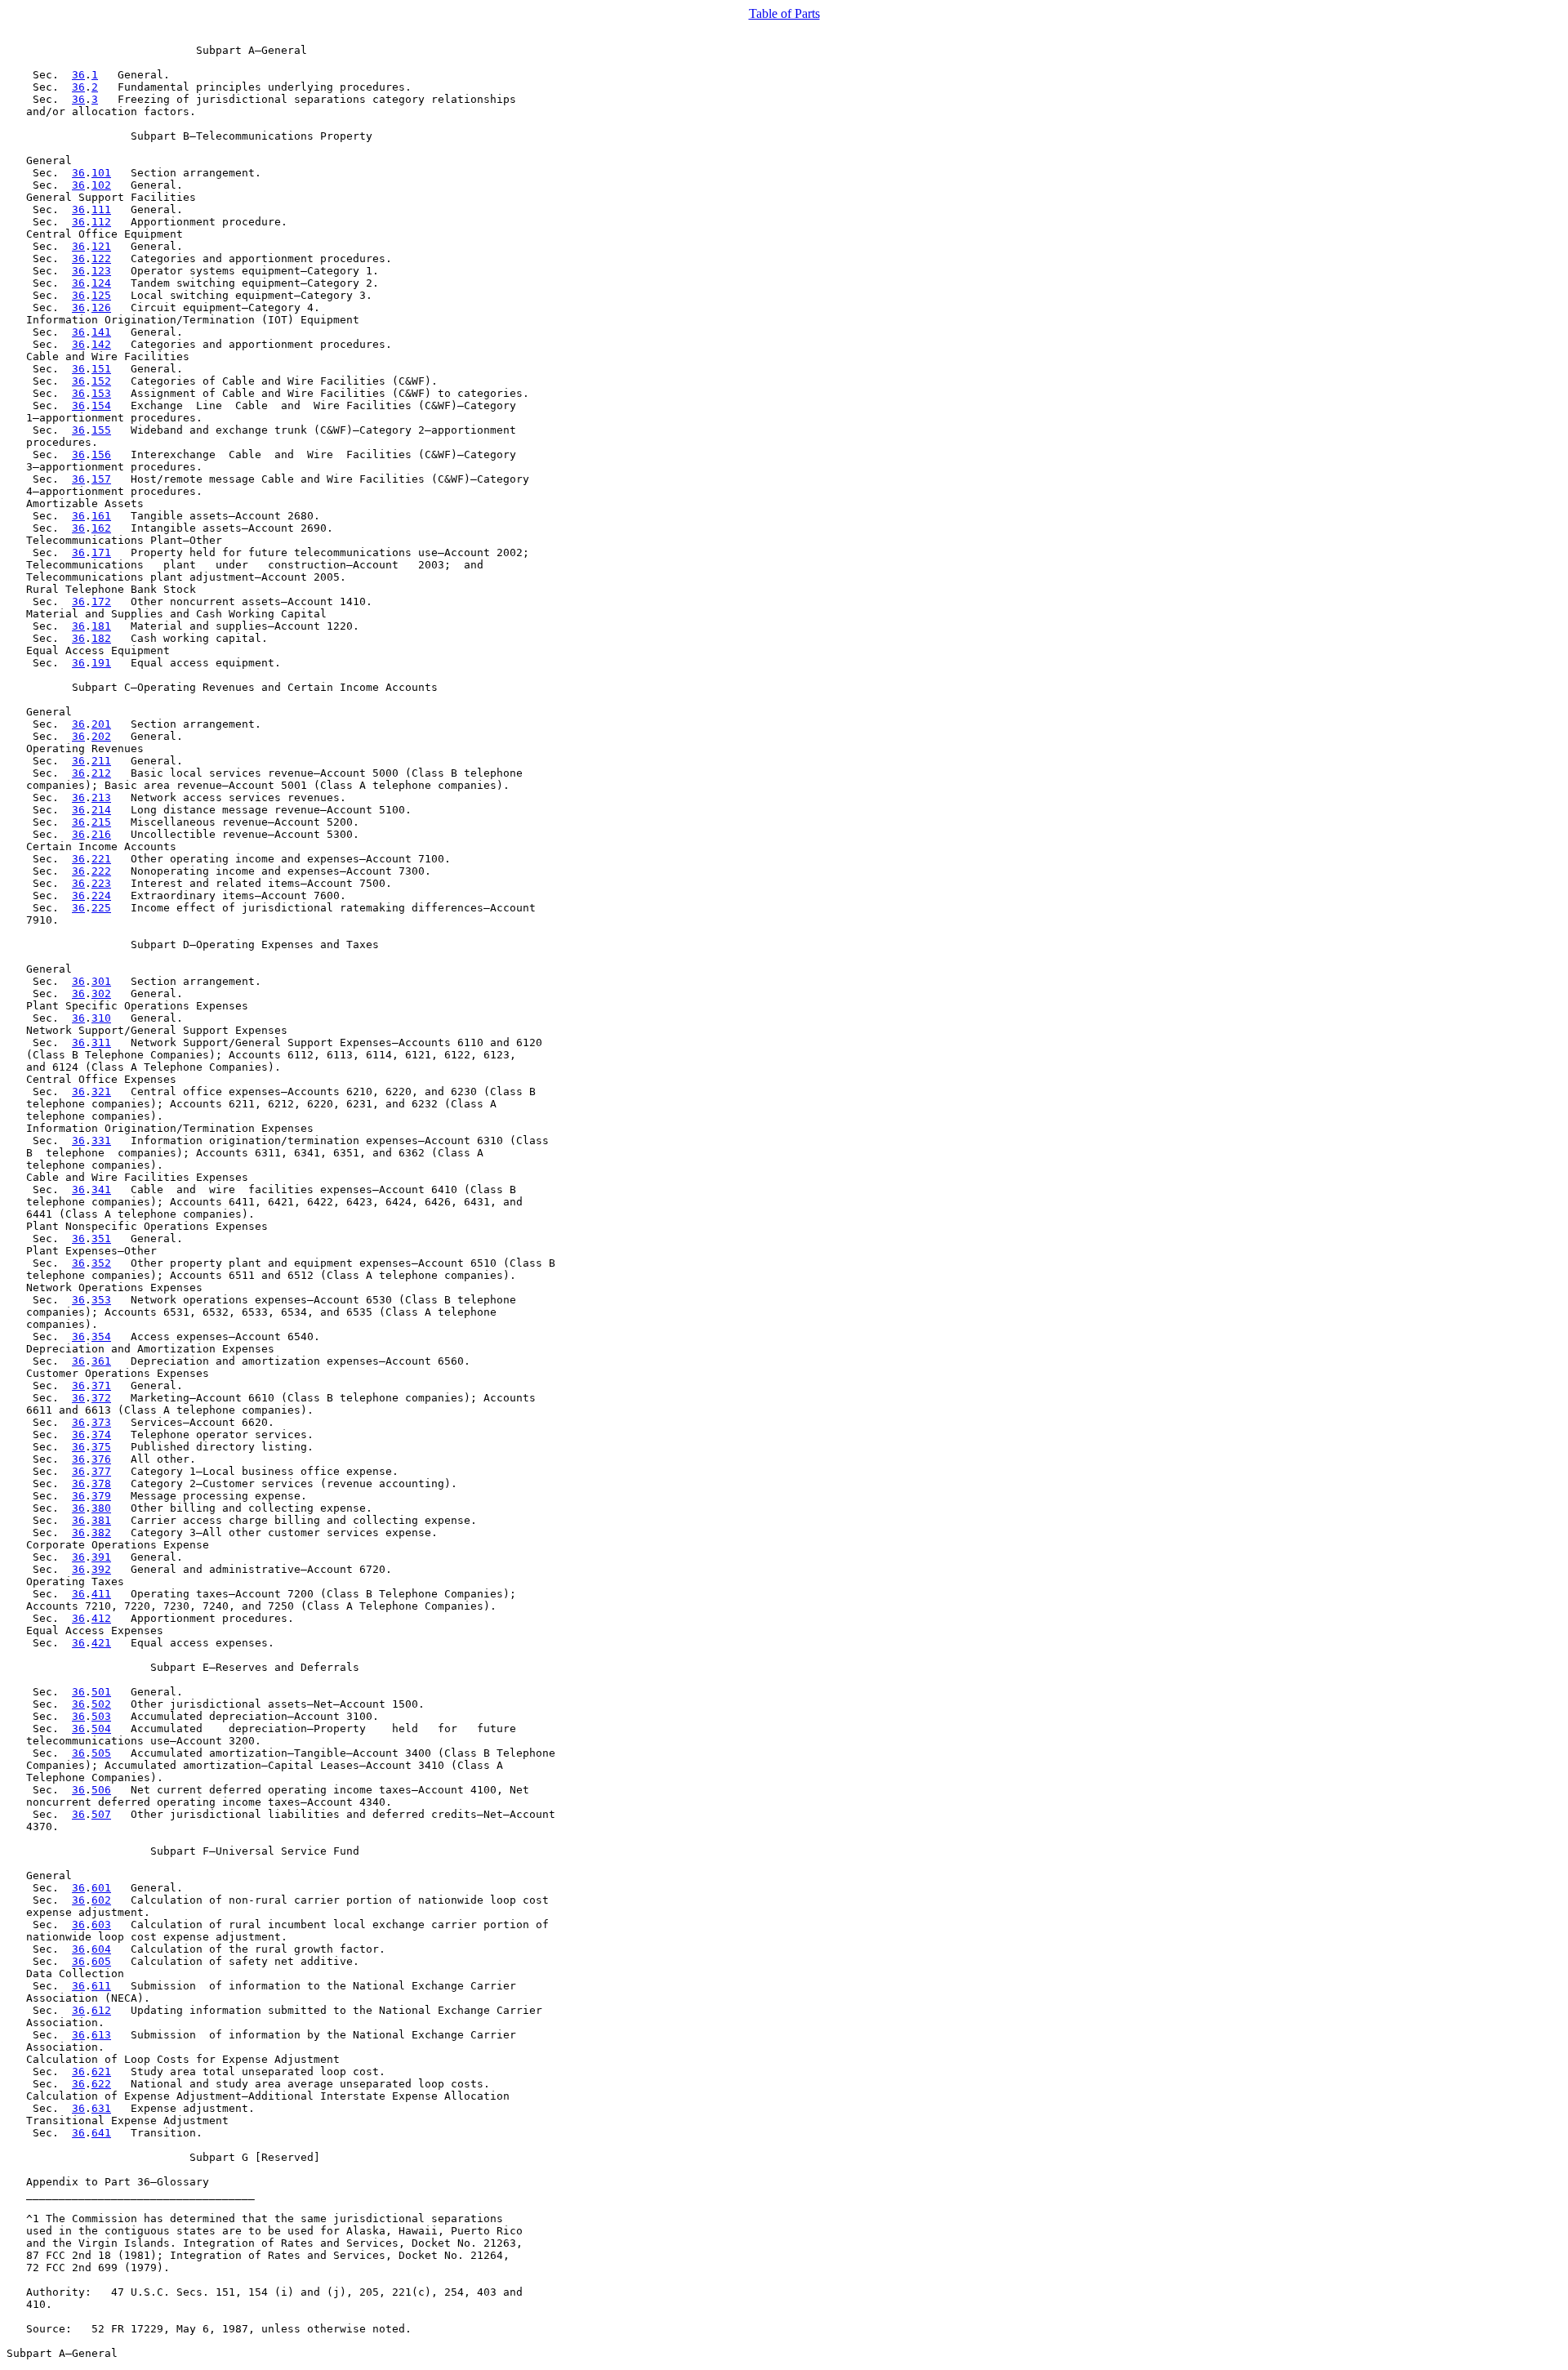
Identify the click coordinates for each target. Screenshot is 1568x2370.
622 (101, 2084)
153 (101, 393)
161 (101, 516)
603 (101, 1925)
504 (101, 1728)
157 (101, 479)
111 (101, 209)
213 (101, 797)
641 (101, 2133)
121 (101, 246)
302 (101, 993)
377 (101, 1471)
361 (101, 1361)
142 (101, 344)
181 (101, 626)
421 (101, 1643)
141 (101, 332)
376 (101, 1459)
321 (101, 1091)
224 (101, 895)
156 (101, 454)
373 (101, 1422)
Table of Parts (784, 13)
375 (101, 1447)
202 (101, 736)
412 (101, 1618)
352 (101, 1263)
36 (78, 75)
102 (101, 185)
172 (101, 601)
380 (101, 1508)
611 (101, 1986)
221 (101, 859)
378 (101, 1483)
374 (101, 1434)
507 (101, 1814)
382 (101, 1532)
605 (101, 1961)
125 (101, 295)
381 (101, 1520)
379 (101, 1496)
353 (101, 1300)
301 (101, 981)
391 (101, 1557)
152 (101, 381)
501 (101, 1692)
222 (101, 871)
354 (101, 1336)
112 (101, 222)
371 (101, 1385)
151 (101, 369)
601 (101, 1888)
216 (101, 834)
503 (101, 1716)
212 (101, 773)
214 (101, 810)
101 (101, 173)
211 (101, 761)
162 (101, 528)
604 (101, 1949)
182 (101, 638)
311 (101, 1042)
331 (101, 1140)
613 (101, 2035)
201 (101, 724)
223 (101, 883)
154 (101, 405)
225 (101, 908)
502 (101, 1704)
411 (101, 1594)
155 (101, 430)
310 (101, 1018)
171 (101, 552)
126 (101, 307)
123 (101, 271)
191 (101, 663)
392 (101, 1569)
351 (101, 1238)
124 (101, 283)
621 (101, 2072)
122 (101, 258)
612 (101, 2010)
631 (101, 2108)
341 (101, 1189)
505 (101, 1753)
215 (101, 822)
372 (101, 1398)
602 (101, 1900)
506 (101, 1790)
